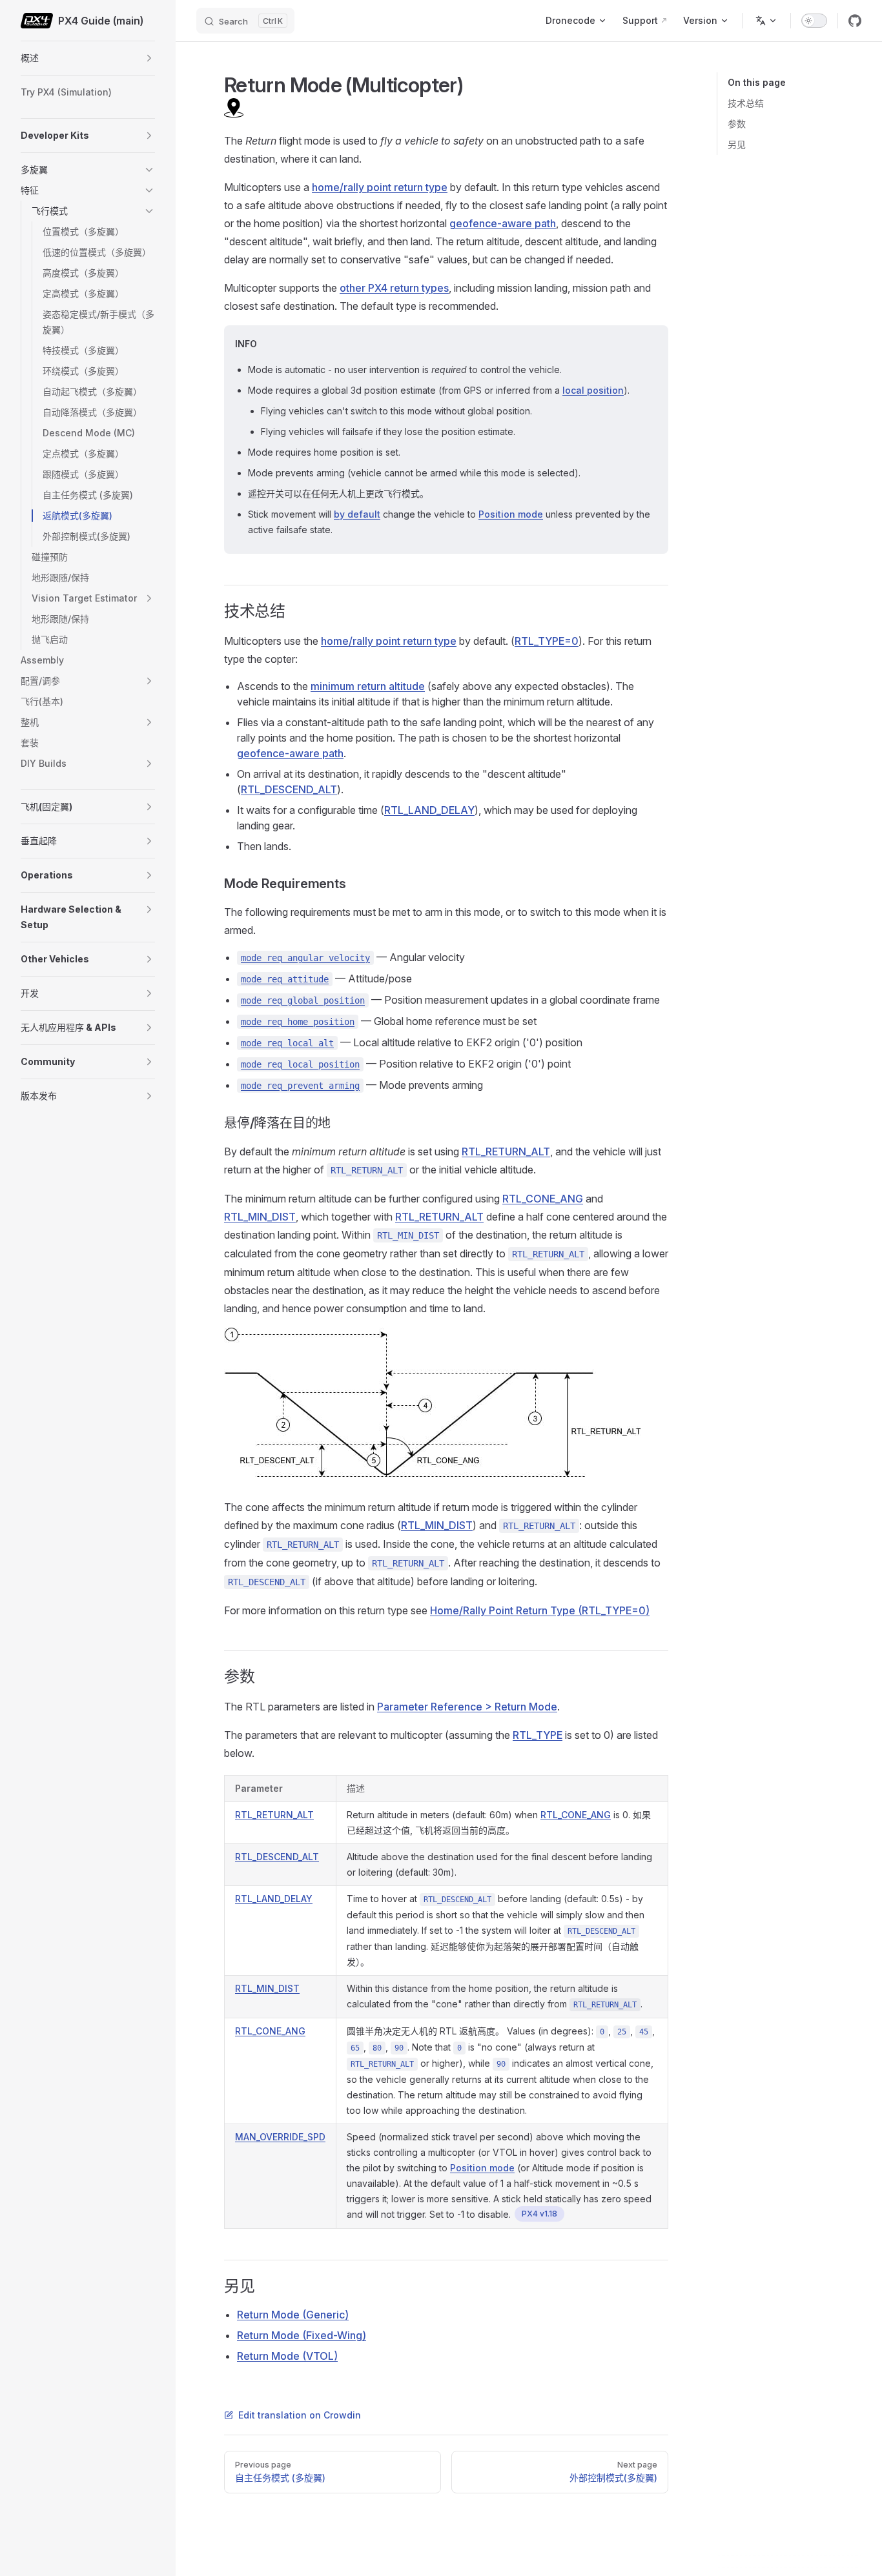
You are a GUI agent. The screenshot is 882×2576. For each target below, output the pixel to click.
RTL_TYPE (538, 1735)
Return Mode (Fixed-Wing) (302, 2335)
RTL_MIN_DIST (260, 1217)
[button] (149, 58)
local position (593, 390)
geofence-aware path (503, 223)
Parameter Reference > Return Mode (467, 1707)
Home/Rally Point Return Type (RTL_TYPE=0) (540, 1610)
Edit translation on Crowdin (300, 2415)
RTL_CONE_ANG (543, 1199)
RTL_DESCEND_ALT (289, 789)
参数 (737, 124)
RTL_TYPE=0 (547, 641)
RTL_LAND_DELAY (429, 810)
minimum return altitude (368, 686)
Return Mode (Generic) (293, 2315)
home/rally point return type (380, 187)
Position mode (511, 514)
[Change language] (766, 21)
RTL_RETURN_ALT (506, 1151)
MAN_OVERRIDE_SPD (280, 2137)
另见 (737, 144)
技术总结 (746, 103)
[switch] (814, 21)
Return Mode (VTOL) (287, 2356)
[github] (855, 21)
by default (357, 514)
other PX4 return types (394, 288)
